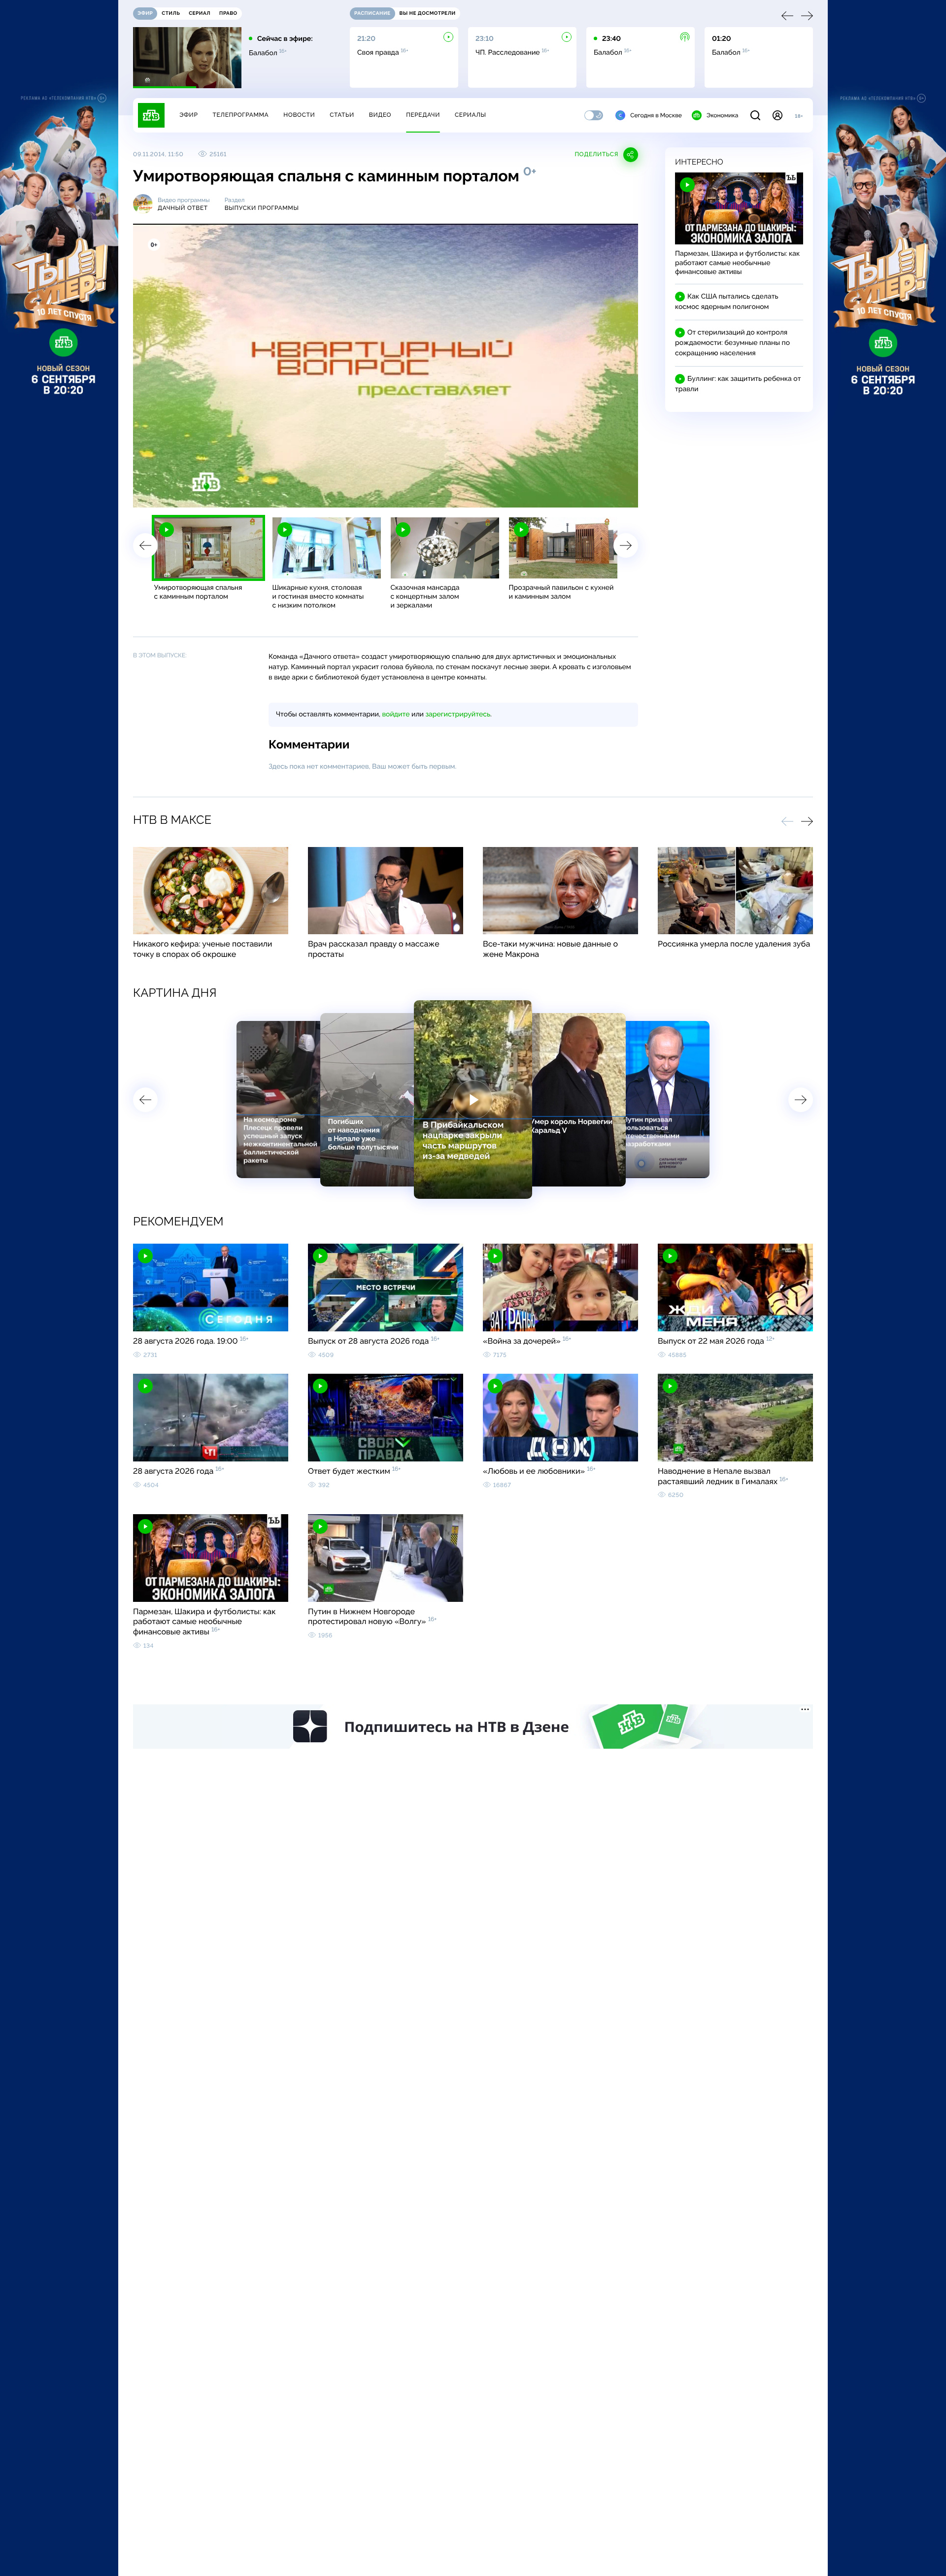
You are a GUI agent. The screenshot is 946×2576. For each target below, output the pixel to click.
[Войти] (777, 115)
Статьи (342, 115)
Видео (380, 115)
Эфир (188, 115)
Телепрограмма (240, 115)
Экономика (722, 115)
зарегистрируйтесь (458, 714)
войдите (396, 714)
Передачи (423, 115)
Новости (299, 115)
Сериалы (471, 115)
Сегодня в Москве (656, 115)
